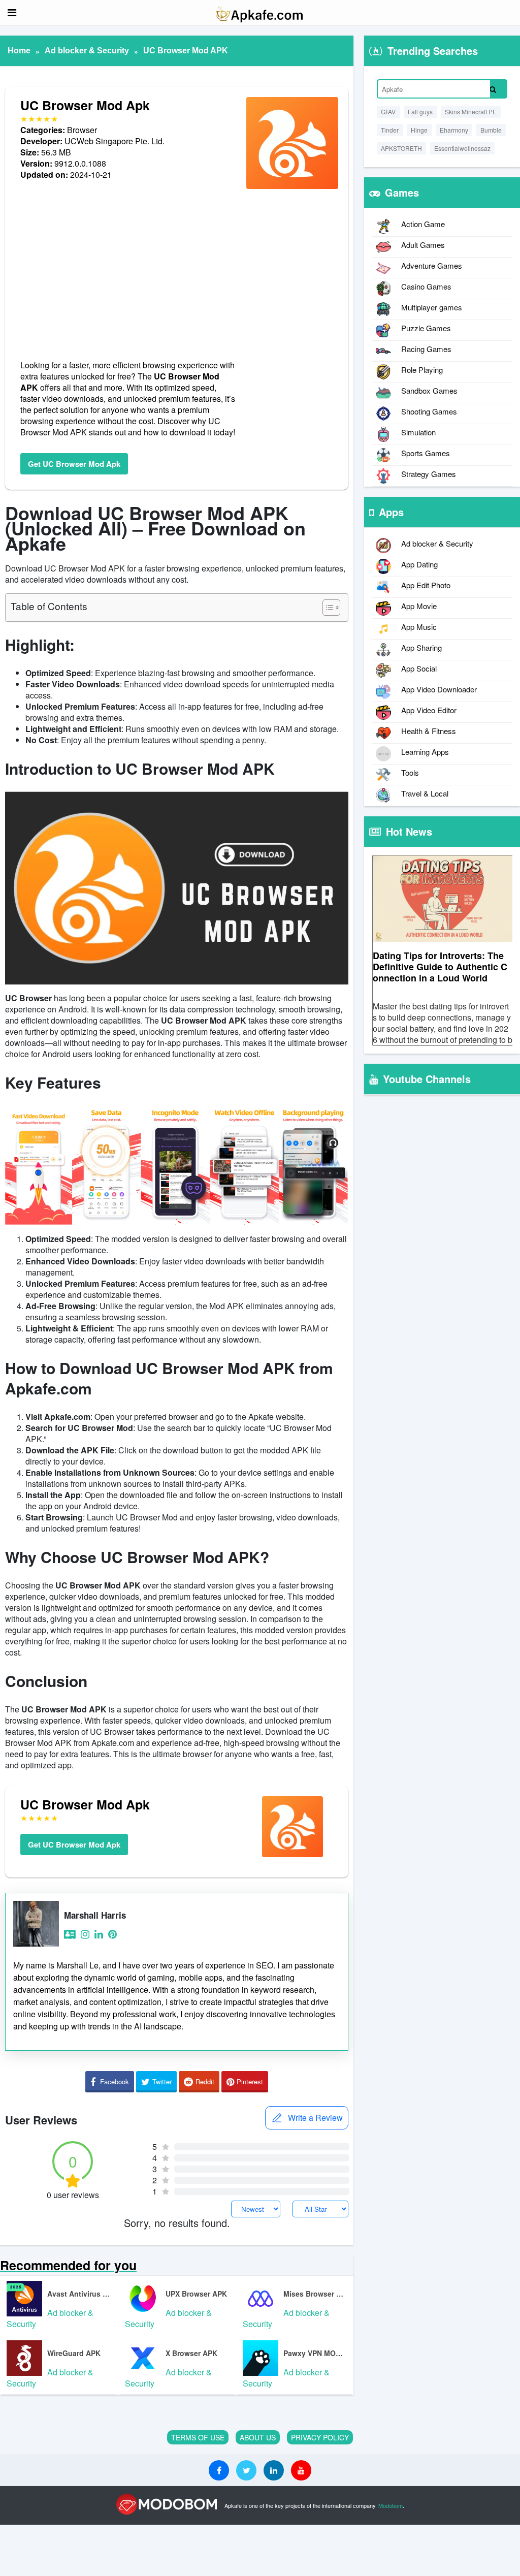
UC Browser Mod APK (186, 51)
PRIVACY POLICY (320, 2437)
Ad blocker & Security (87, 51)
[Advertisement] (128, 270)
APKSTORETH (401, 148)
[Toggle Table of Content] (326, 608)
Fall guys (420, 112)
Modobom (391, 2505)
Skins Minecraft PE (471, 112)
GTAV (388, 112)
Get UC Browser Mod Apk (74, 464)
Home (19, 51)
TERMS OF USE (198, 2437)
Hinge (419, 130)
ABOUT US (258, 2437)
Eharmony (454, 130)
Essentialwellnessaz (462, 148)
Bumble (491, 130)
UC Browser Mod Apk (85, 105)
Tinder (390, 130)
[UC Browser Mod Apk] (292, 188)
